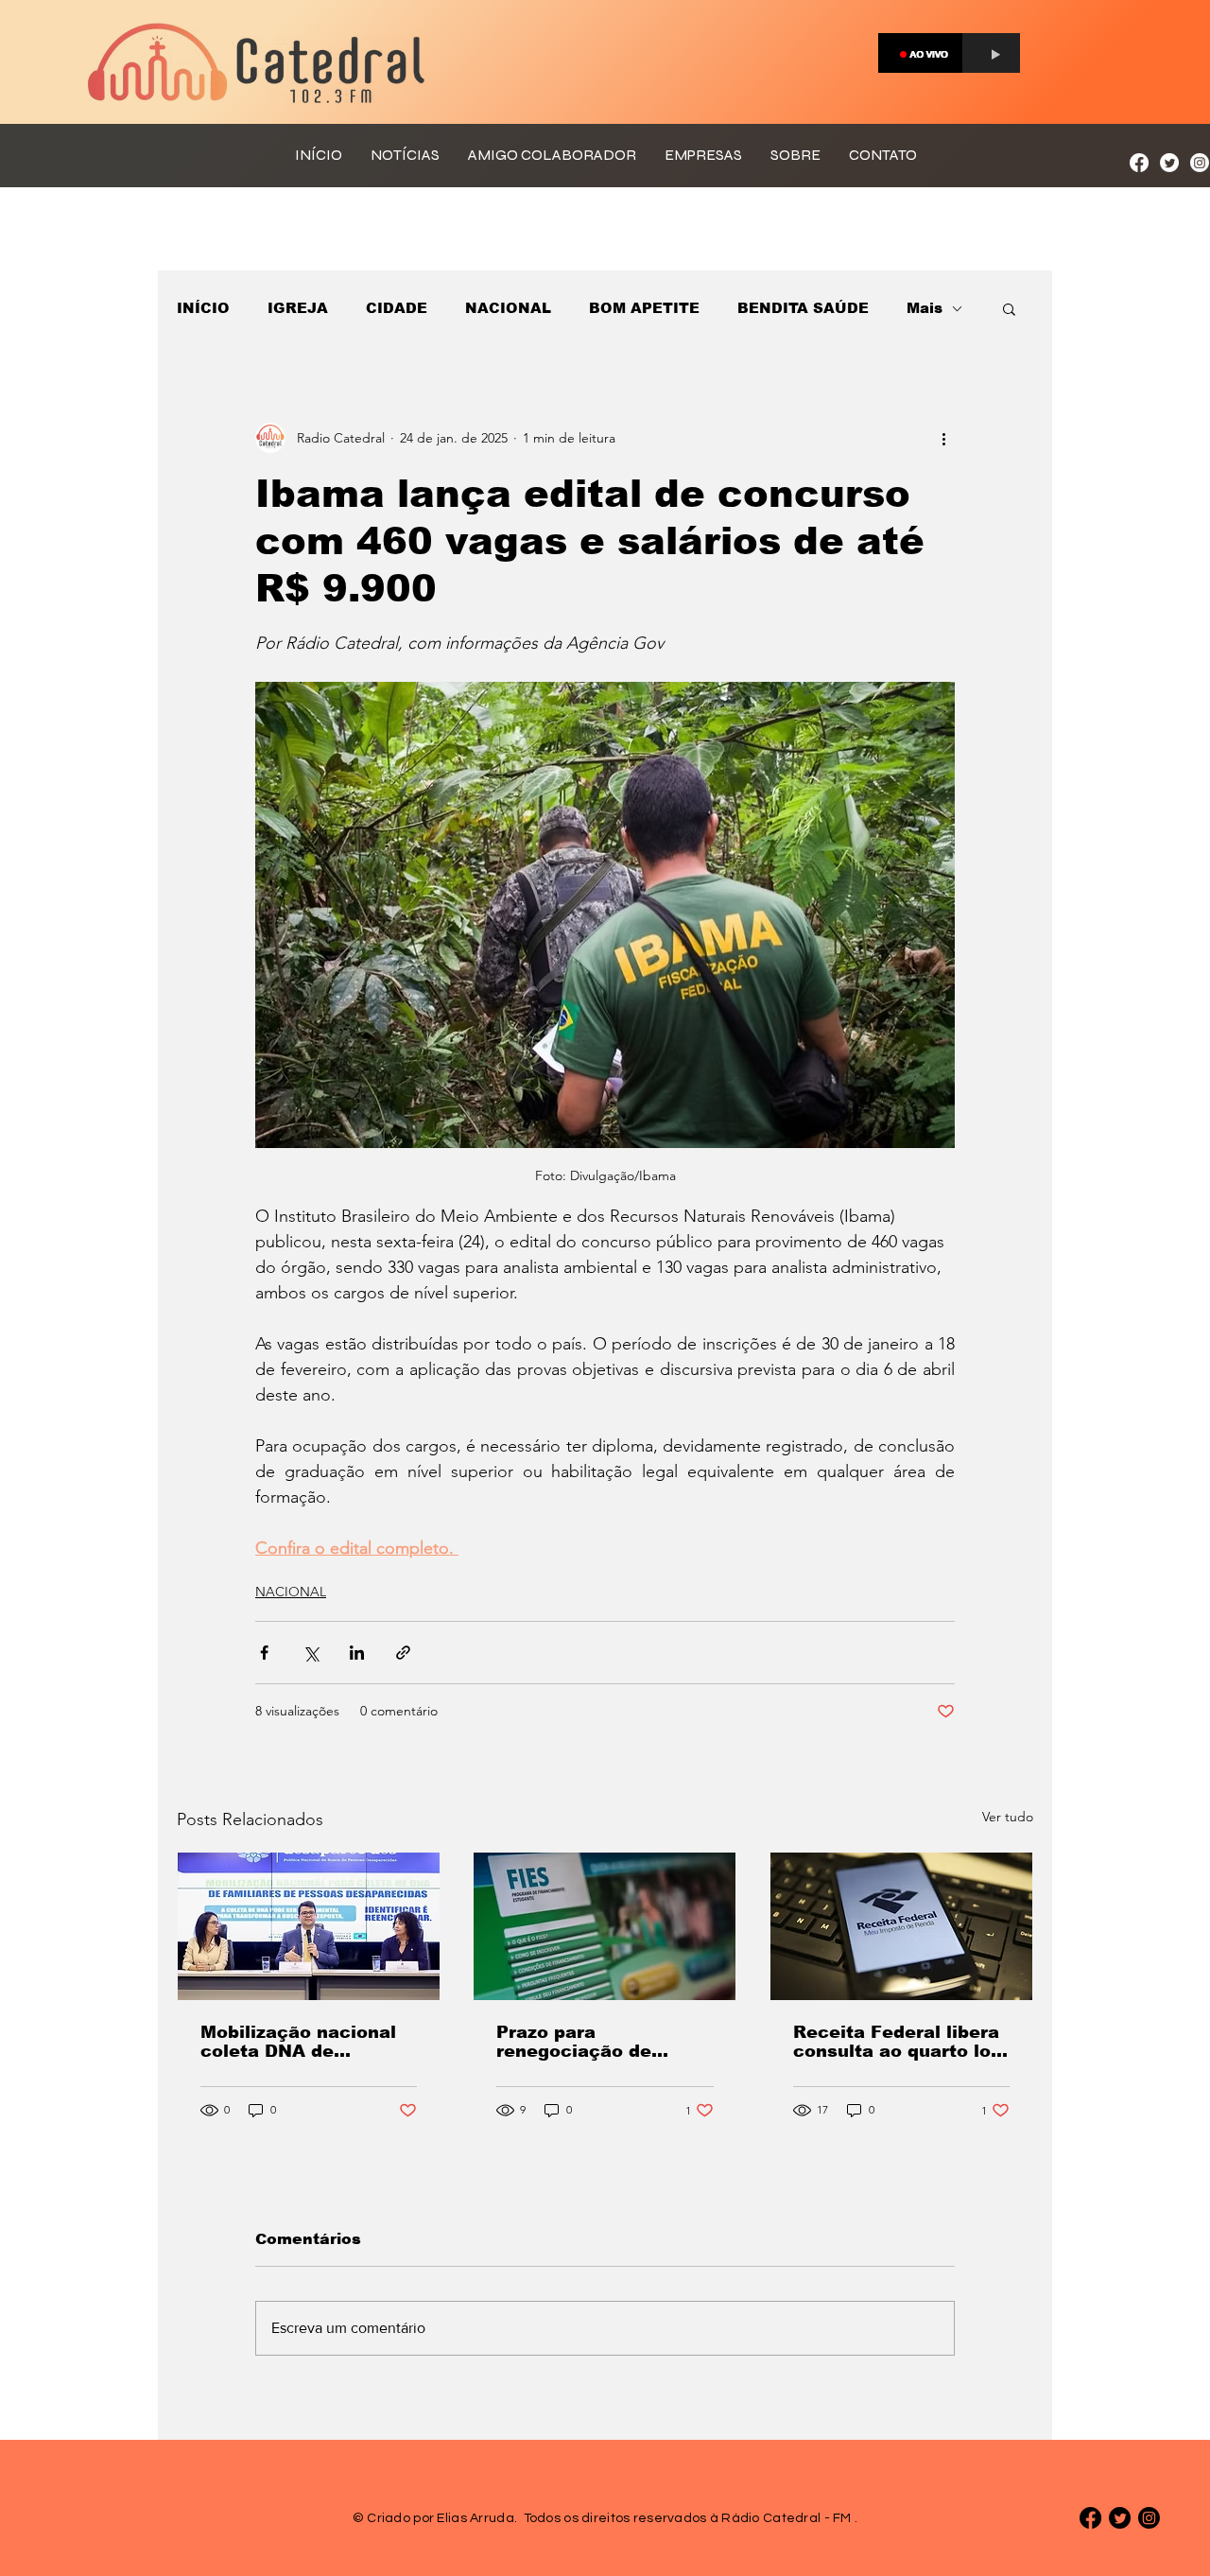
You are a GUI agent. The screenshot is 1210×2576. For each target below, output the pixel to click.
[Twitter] (1169, 163)
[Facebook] (1139, 163)
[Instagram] (1200, 163)
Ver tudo (1008, 1817)
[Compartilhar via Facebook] (264, 1653)
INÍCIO (203, 308)
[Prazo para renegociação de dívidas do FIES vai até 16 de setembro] (605, 1926)
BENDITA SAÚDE (803, 308)
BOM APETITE (644, 308)
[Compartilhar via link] (403, 1653)
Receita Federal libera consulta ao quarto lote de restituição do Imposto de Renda (901, 2042)
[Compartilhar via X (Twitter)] (311, 1653)
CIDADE (397, 308)
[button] (1009, 308)
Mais (925, 308)
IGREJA (298, 308)
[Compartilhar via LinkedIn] (357, 1653)
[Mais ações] (943, 438)
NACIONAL (508, 308)
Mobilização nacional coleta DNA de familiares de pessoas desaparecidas (302, 2042)
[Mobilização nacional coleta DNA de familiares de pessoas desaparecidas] (309, 1926)
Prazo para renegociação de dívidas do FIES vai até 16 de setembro (602, 2042)
